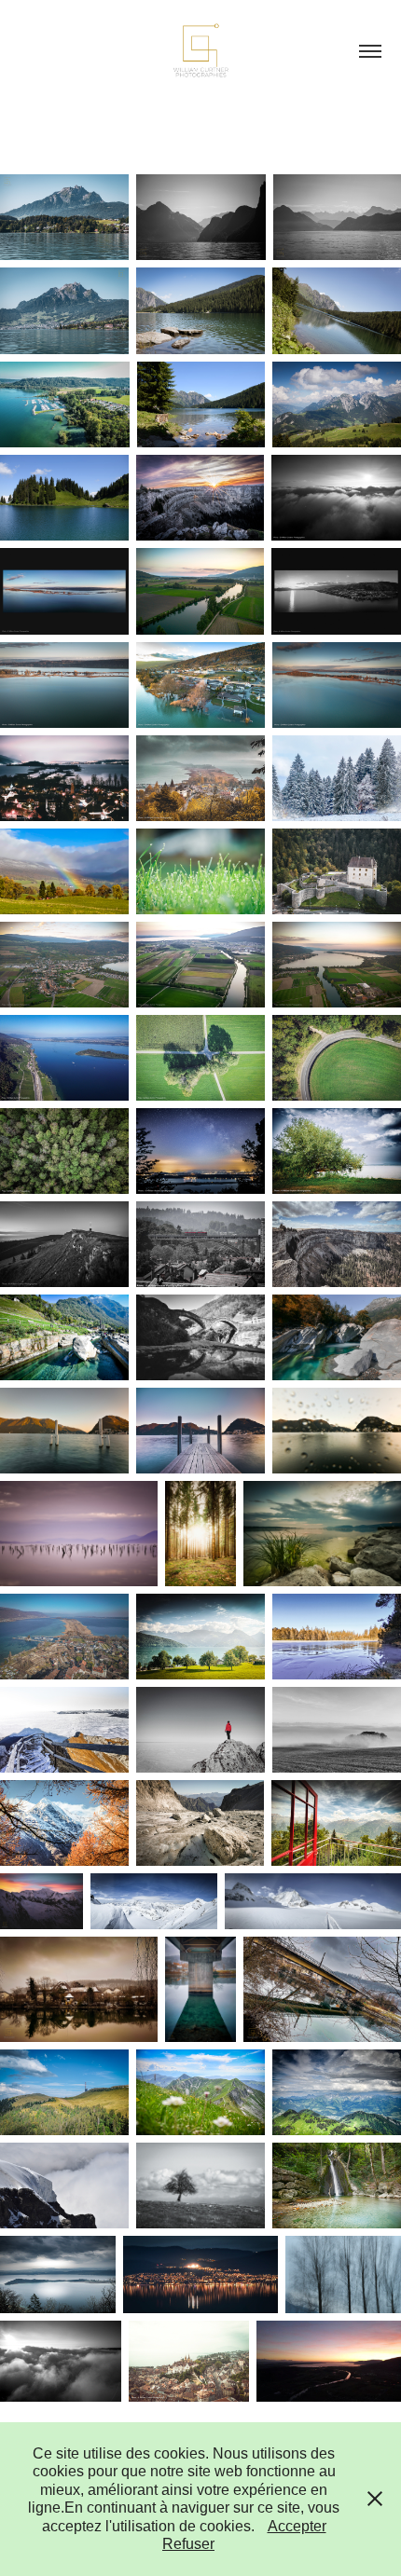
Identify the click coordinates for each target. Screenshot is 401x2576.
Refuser (188, 2544)
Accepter (297, 2526)
